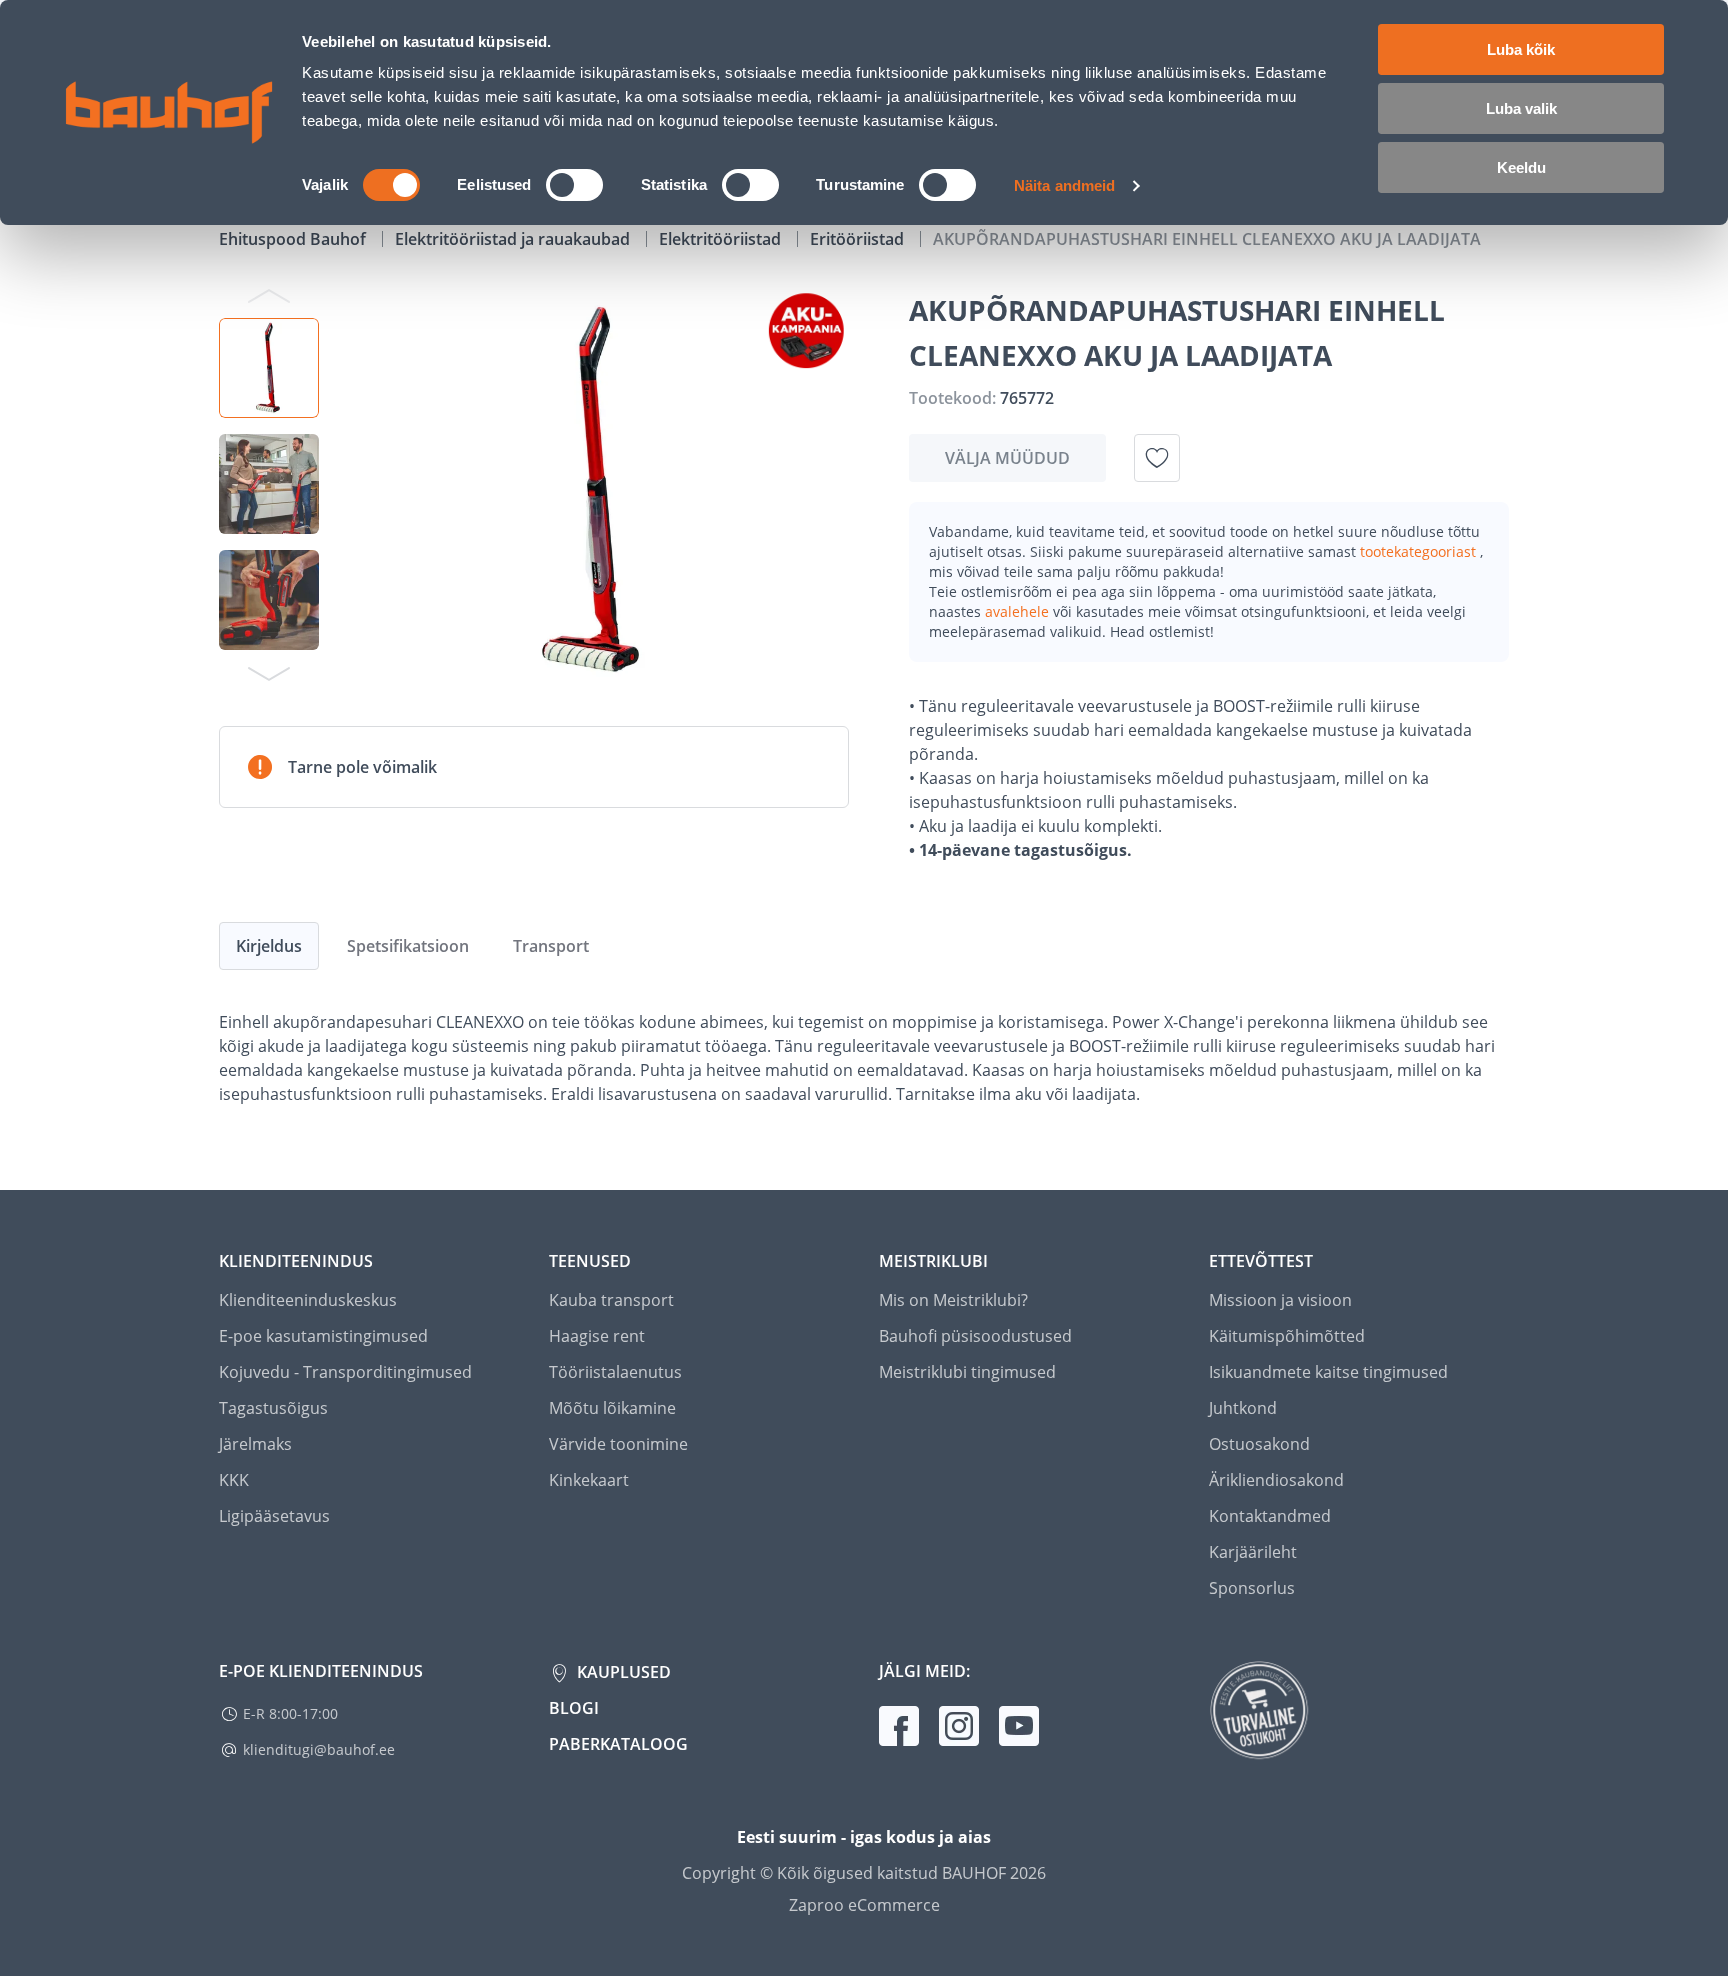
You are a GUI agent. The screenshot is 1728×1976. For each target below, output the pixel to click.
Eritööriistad (859, 239)
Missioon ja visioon (1280, 1300)
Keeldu (1521, 167)
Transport (551, 946)
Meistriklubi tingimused (967, 1372)
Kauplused (622, 1672)
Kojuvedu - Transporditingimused (345, 1372)
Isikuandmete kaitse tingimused (1328, 1372)
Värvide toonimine (618, 1444)
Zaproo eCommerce (864, 1905)
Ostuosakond (1259, 1444)
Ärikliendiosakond (1276, 1480)
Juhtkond (1243, 1408)
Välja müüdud (1007, 458)
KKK (234, 1480)
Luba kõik (1521, 49)
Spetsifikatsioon (408, 946)
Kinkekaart (589, 1480)
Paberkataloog (618, 1744)
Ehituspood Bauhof (294, 239)
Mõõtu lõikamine (612, 1408)
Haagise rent (597, 1336)
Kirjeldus (269, 946)
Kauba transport (611, 1300)
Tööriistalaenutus (615, 1372)
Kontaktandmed (1270, 1516)
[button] (269, 368)
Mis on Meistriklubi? (953, 1300)
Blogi (574, 1708)
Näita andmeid (1064, 185)
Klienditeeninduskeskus (308, 1300)
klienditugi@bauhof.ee (319, 1749)
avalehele (1019, 611)
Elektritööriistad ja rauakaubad (514, 239)
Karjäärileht (1253, 1552)
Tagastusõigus (273, 1408)
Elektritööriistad (722, 239)
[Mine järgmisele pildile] (269, 673)
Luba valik (1521, 108)
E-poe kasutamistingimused (323, 1336)
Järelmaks (255, 1444)
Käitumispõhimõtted (1287, 1336)
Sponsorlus (1252, 1588)
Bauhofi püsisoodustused (975, 1336)
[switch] (574, 185)
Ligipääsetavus (274, 1516)
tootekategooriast (1420, 551)
